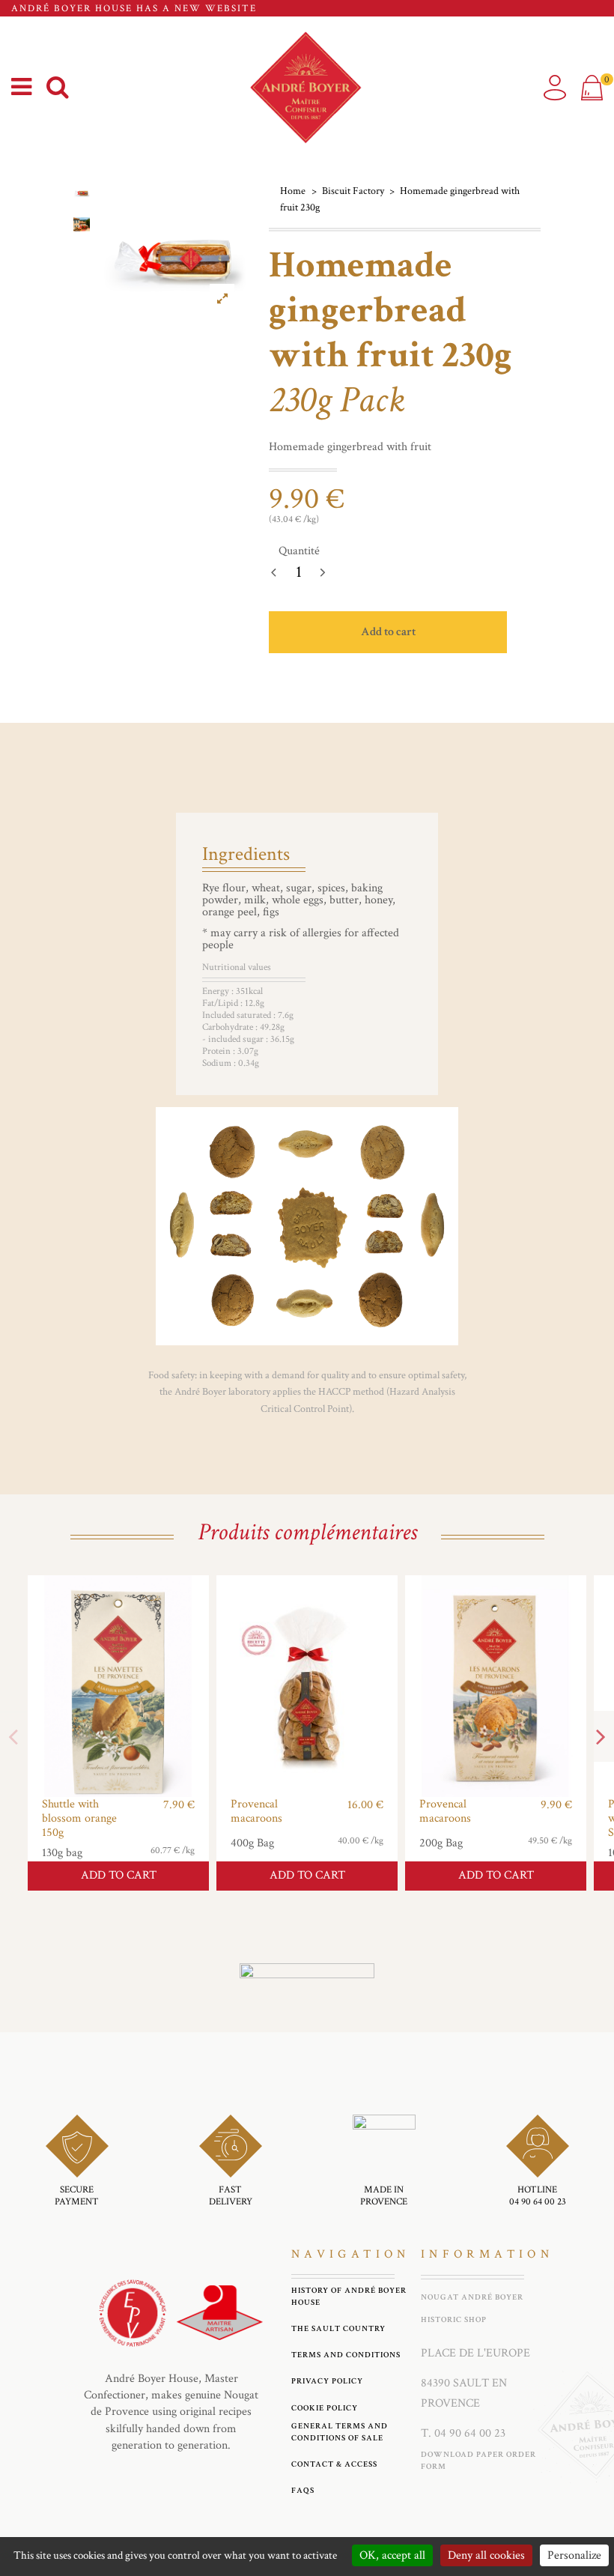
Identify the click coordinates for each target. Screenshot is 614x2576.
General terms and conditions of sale (340, 2432)
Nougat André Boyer (472, 2297)
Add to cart (388, 632)
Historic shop (454, 2319)
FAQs (303, 2490)
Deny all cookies (486, 2555)
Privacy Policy (327, 2381)
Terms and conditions (346, 2355)
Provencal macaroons (256, 1811)
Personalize (574, 2555)
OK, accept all (392, 2555)
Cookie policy (325, 2408)
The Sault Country (338, 2328)
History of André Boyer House (349, 2296)
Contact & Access (334, 2464)
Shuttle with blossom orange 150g (79, 1818)
